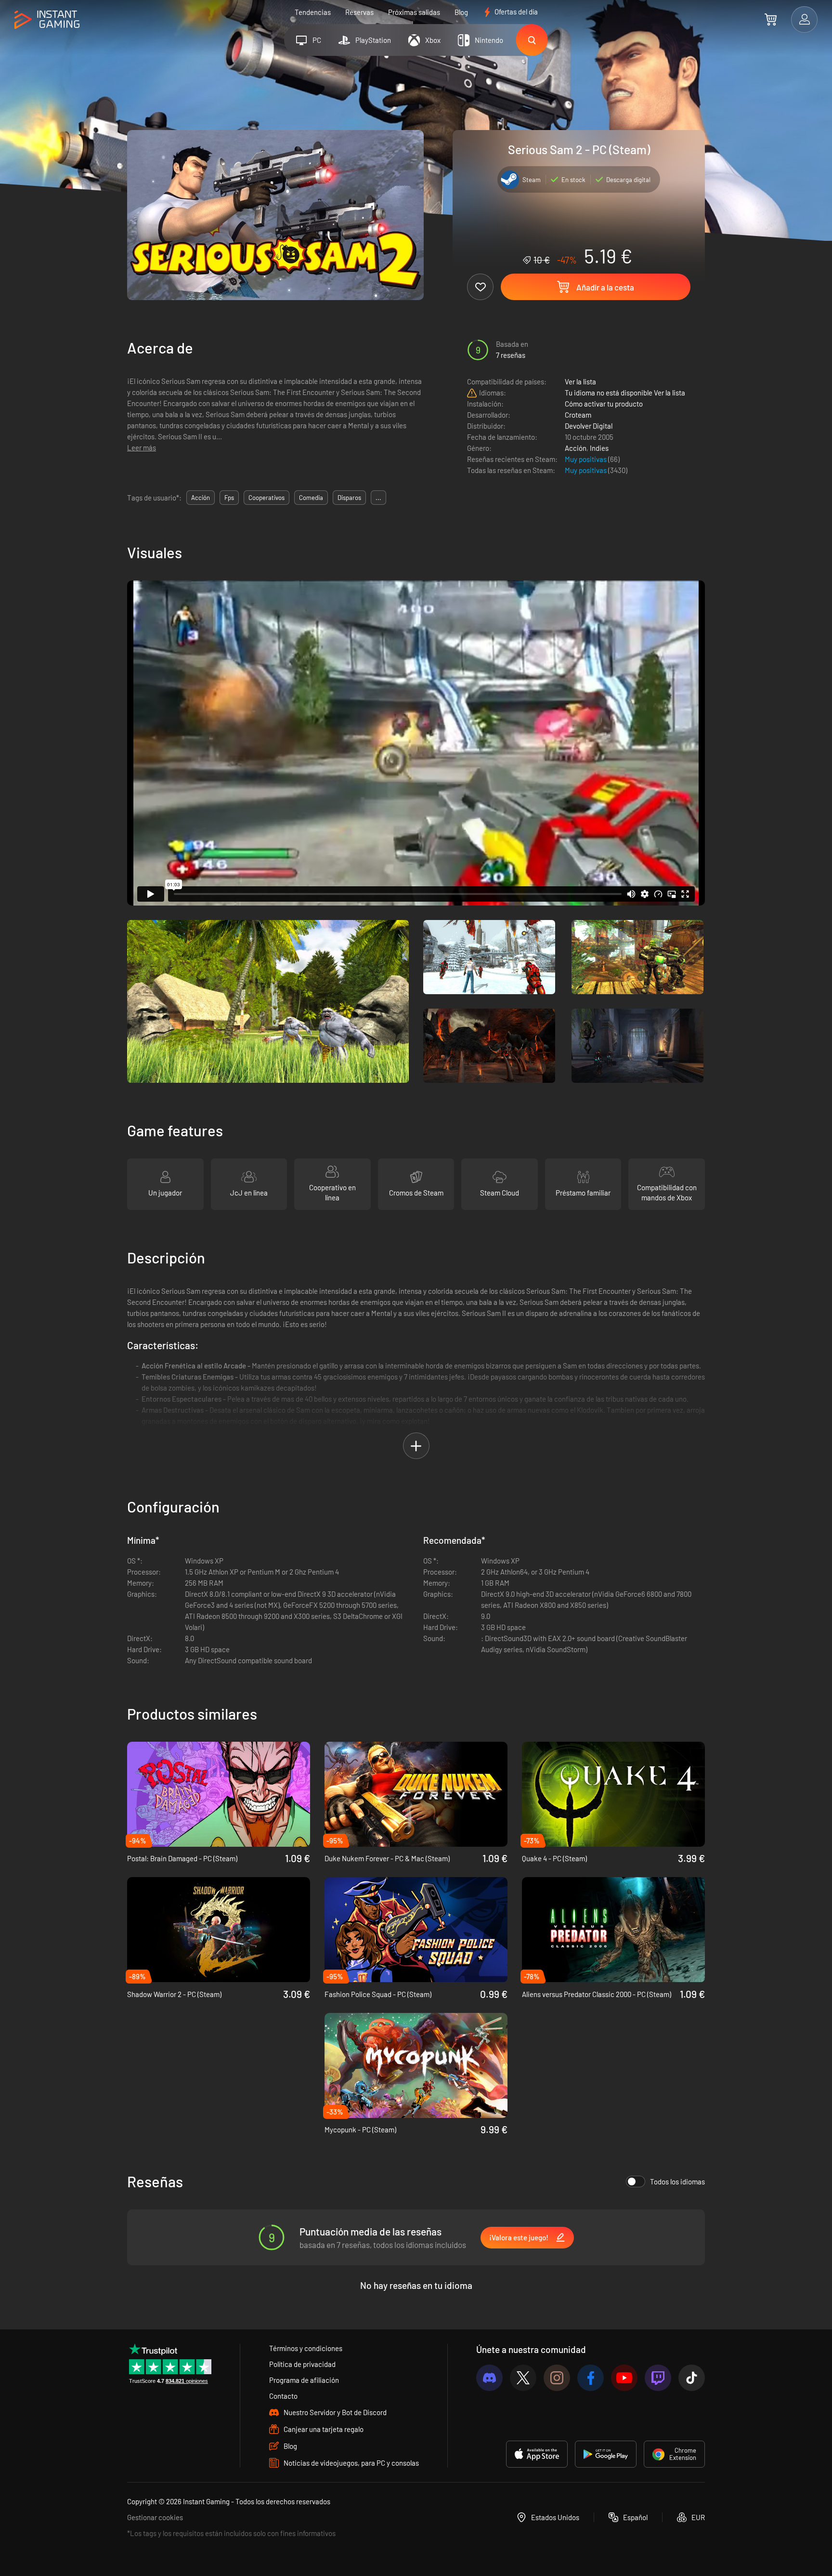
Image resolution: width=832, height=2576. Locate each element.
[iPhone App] (537, 2454)
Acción (576, 448)
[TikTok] (692, 2378)
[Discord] (489, 2378)
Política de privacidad (302, 2364)
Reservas (359, 12)
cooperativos (266, 498)
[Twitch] (658, 2378)
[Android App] (606, 2454)
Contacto (283, 2396)
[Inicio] (47, 20)
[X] (523, 2378)
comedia (311, 498)
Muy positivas (586, 459)
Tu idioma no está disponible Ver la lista (625, 393)
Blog (461, 12)
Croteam (578, 415)
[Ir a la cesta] (771, 19)
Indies (599, 448)
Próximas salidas (414, 12)
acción (201, 498)
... (378, 498)
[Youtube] (624, 2378)
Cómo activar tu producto (604, 404)
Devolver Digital (589, 426)
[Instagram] (557, 2378)
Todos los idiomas (677, 2182)
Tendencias (313, 12)
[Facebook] (591, 2378)
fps (229, 498)
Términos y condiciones (306, 2348)
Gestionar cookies (155, 2517)
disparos (349, 498)
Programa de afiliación (304, 2380)
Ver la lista (580, 381)
